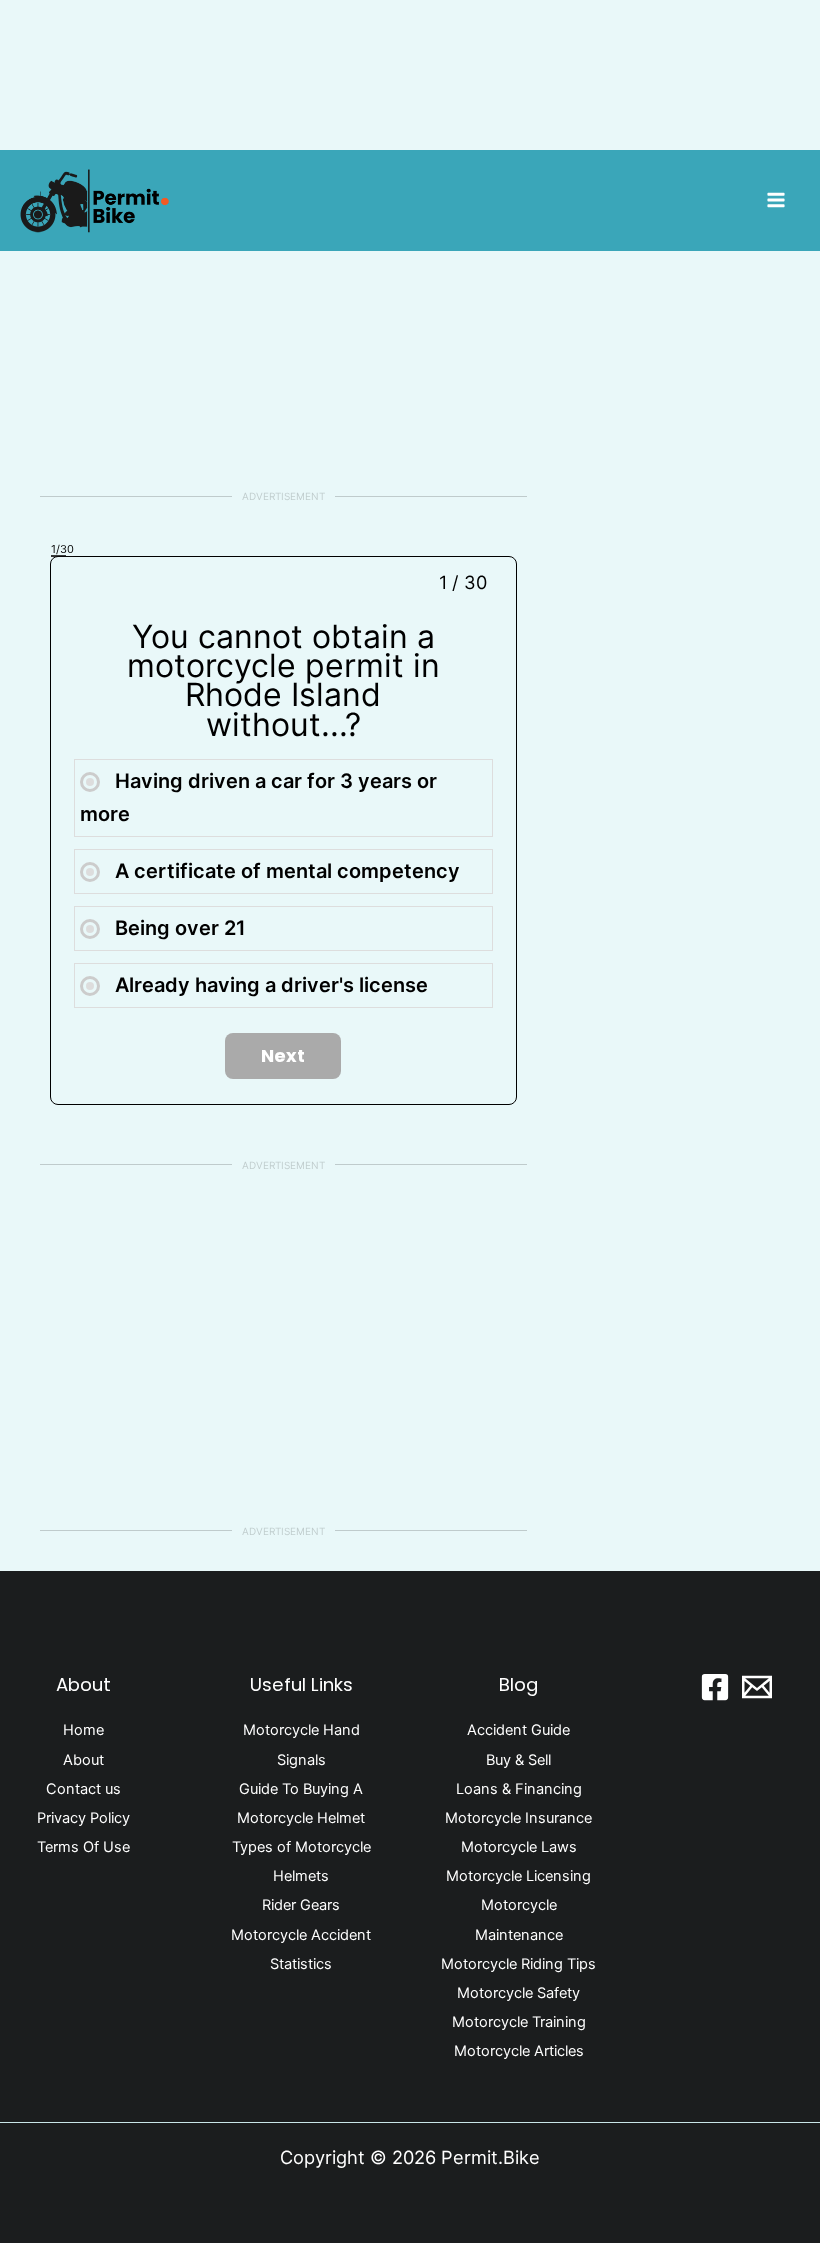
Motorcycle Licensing (518, 1876)
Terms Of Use (83, 1847)
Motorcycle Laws (519, 1847)
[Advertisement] (283, 313)
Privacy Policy (83, 1818)
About (83, 1760)
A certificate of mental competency (285, 871)
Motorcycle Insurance (518, 1818)
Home (83, 1730)
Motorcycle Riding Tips (518, 1964)
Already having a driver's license (269, 985)
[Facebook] (715, 1687)
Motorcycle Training (519, 2022)
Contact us (83, 1789)
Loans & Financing (519, 1789)
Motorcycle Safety (518, 1993)
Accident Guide (518, 1730)
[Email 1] (757, 1687)
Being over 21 (178, 928)
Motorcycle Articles (519, 2051)
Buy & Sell (518, 1760)
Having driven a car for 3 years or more (258, 797)
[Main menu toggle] (776, 200)
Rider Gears (301, 1905)
